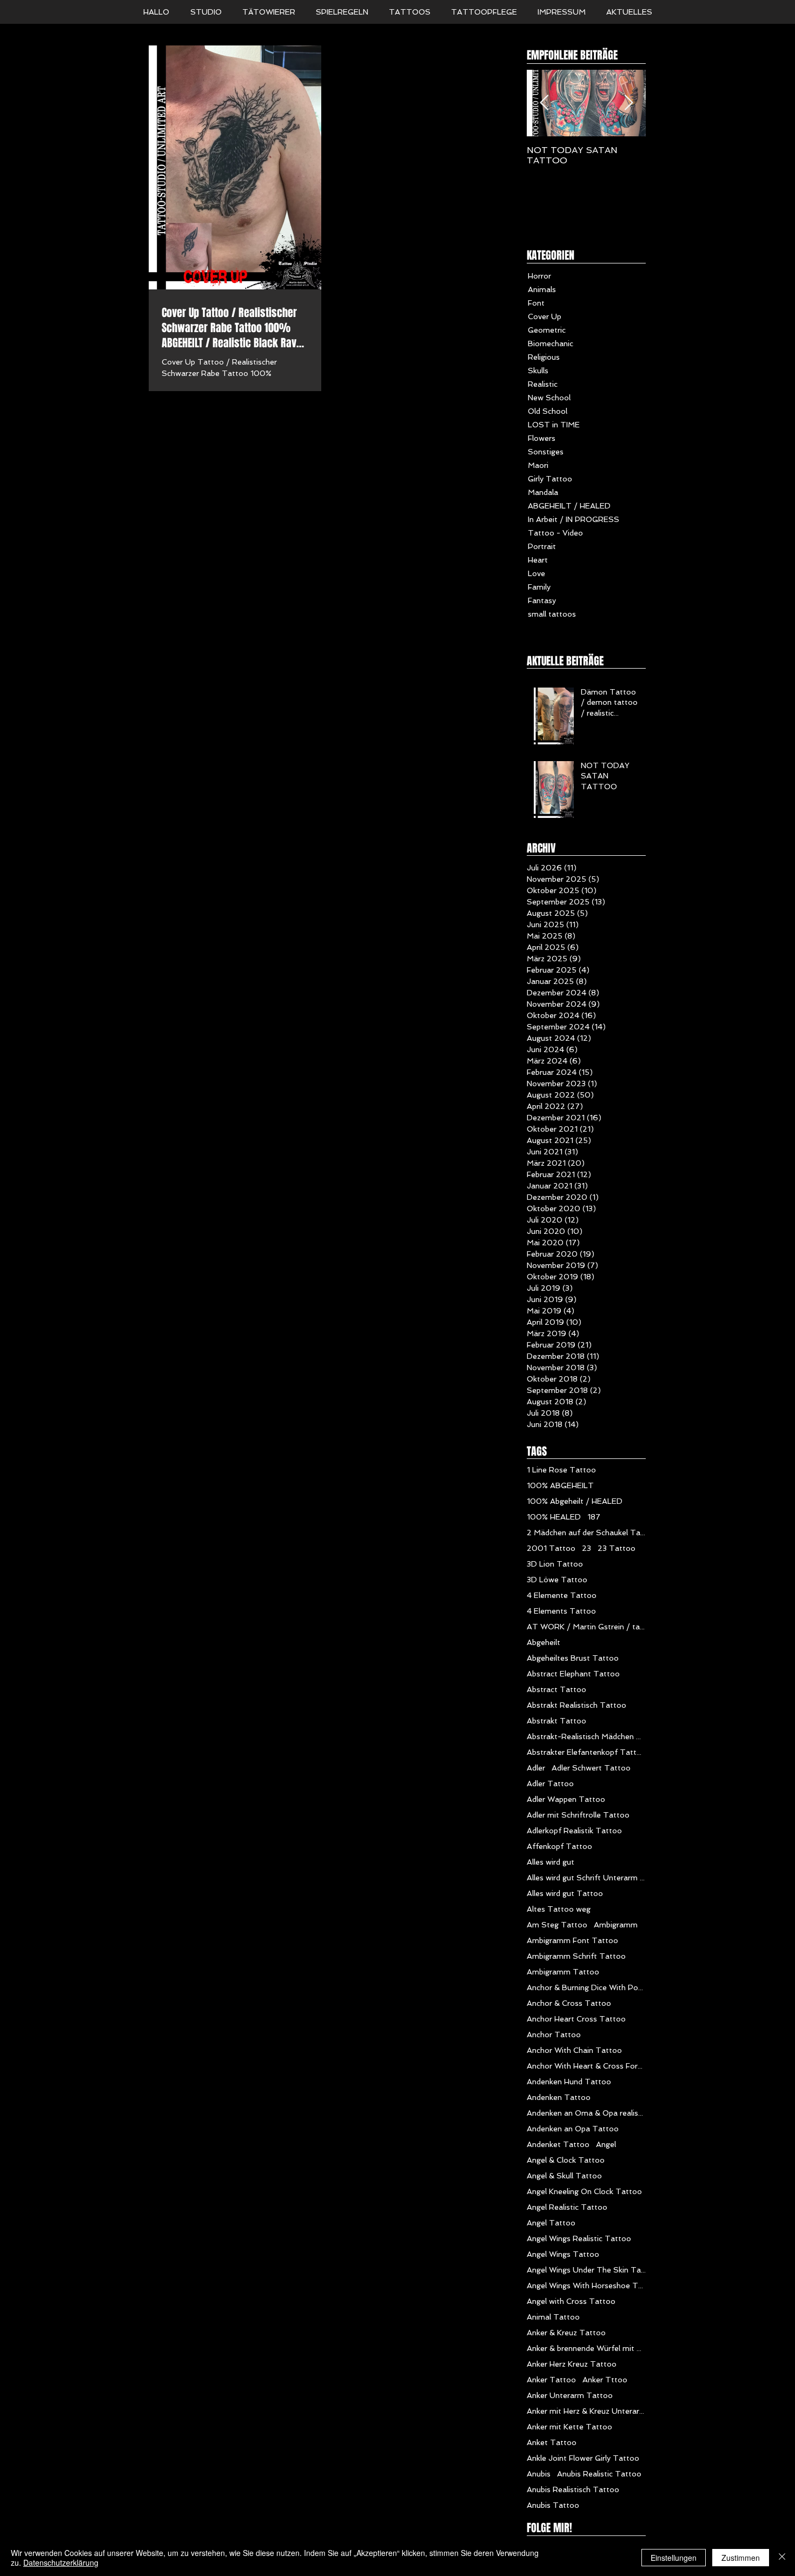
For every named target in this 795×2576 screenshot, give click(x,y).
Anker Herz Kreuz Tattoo (572, 2364)
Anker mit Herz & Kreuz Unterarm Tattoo (586, 2411)
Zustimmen (741, 2558)
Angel (606, 2144)
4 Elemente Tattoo (562, 1595)
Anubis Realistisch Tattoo (573, 2489)
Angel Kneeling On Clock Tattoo (584, 2191)
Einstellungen (674, 2558)
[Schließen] (782, 2558)
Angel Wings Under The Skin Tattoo (586, 2270)
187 (594, 1517)
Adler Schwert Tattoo (591, 1768)
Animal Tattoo (553, 2317)
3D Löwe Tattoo (557, 1580)
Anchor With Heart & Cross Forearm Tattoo (586, 2066)
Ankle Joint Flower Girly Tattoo (583, 2458)
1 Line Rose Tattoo (561, 1470)
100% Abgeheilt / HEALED (575, 1501)
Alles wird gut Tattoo (565, 1893)
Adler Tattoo (550, 1784)
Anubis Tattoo (553, 2505)
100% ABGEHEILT (560, 1485)
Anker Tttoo (605, 2380)
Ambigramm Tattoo (563, 1972)
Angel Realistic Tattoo (567, 2207)
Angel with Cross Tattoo (571, 2301)
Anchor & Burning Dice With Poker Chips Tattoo (586, 1987)
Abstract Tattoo (556, 1689)
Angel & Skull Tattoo (564, 2176)
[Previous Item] (544, 103)
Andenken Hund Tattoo (569, 2082)
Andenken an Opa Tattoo (573, 2129)
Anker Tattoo (551, 2380)
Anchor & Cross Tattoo (569, 2003)
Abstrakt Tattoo (556, 1721)
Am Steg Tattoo (557, 1925)
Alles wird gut (551, 1862)
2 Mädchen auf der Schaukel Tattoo (586, 1533)
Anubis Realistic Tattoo (599, 2474)
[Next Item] (628, 103)
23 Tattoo (617, 1548)
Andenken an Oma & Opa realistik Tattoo (586, 2113)
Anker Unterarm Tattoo (570, 2395)
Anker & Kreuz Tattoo (566, 2333)
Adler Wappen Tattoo (566, 1799)
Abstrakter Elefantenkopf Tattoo (586, 1752)
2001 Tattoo (551, 1548)
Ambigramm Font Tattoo (572, 1940)
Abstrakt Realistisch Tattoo (577, 1705)
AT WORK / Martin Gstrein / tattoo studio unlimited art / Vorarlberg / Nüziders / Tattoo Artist (586, 1627)
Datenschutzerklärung (61, 2562)
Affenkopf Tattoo (559, 1846)
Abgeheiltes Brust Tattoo (573, 1658)
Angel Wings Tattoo (563, 2254)
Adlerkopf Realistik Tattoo (574, 1831)
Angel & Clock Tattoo (566, 2160)
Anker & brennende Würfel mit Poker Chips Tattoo (586, 2348)
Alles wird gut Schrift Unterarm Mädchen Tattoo (586, 1878)
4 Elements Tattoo (561, 1611)
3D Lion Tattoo (555, 1564)
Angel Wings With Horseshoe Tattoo (586, 2286)
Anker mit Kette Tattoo (569, 2427)
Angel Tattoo (551, 2223)
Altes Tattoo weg (559, 1909)
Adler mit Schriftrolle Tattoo (578, 1815)
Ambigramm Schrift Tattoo (576, 1956)
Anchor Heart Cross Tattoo (576, 2019)
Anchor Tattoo (554, 2035)
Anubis (539, 2474)
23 (587, 1548)
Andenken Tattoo (559, 2097)
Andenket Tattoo (558, 2144)
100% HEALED (554, 1517)
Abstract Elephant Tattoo (573, 1674)
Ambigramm (616, 1925)
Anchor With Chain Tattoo (574, 2050)
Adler (536, 1768)
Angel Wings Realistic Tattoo (579, 2238)
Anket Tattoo (552, 2442)
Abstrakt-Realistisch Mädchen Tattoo (586, 1736)
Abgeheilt (544, 1642)
